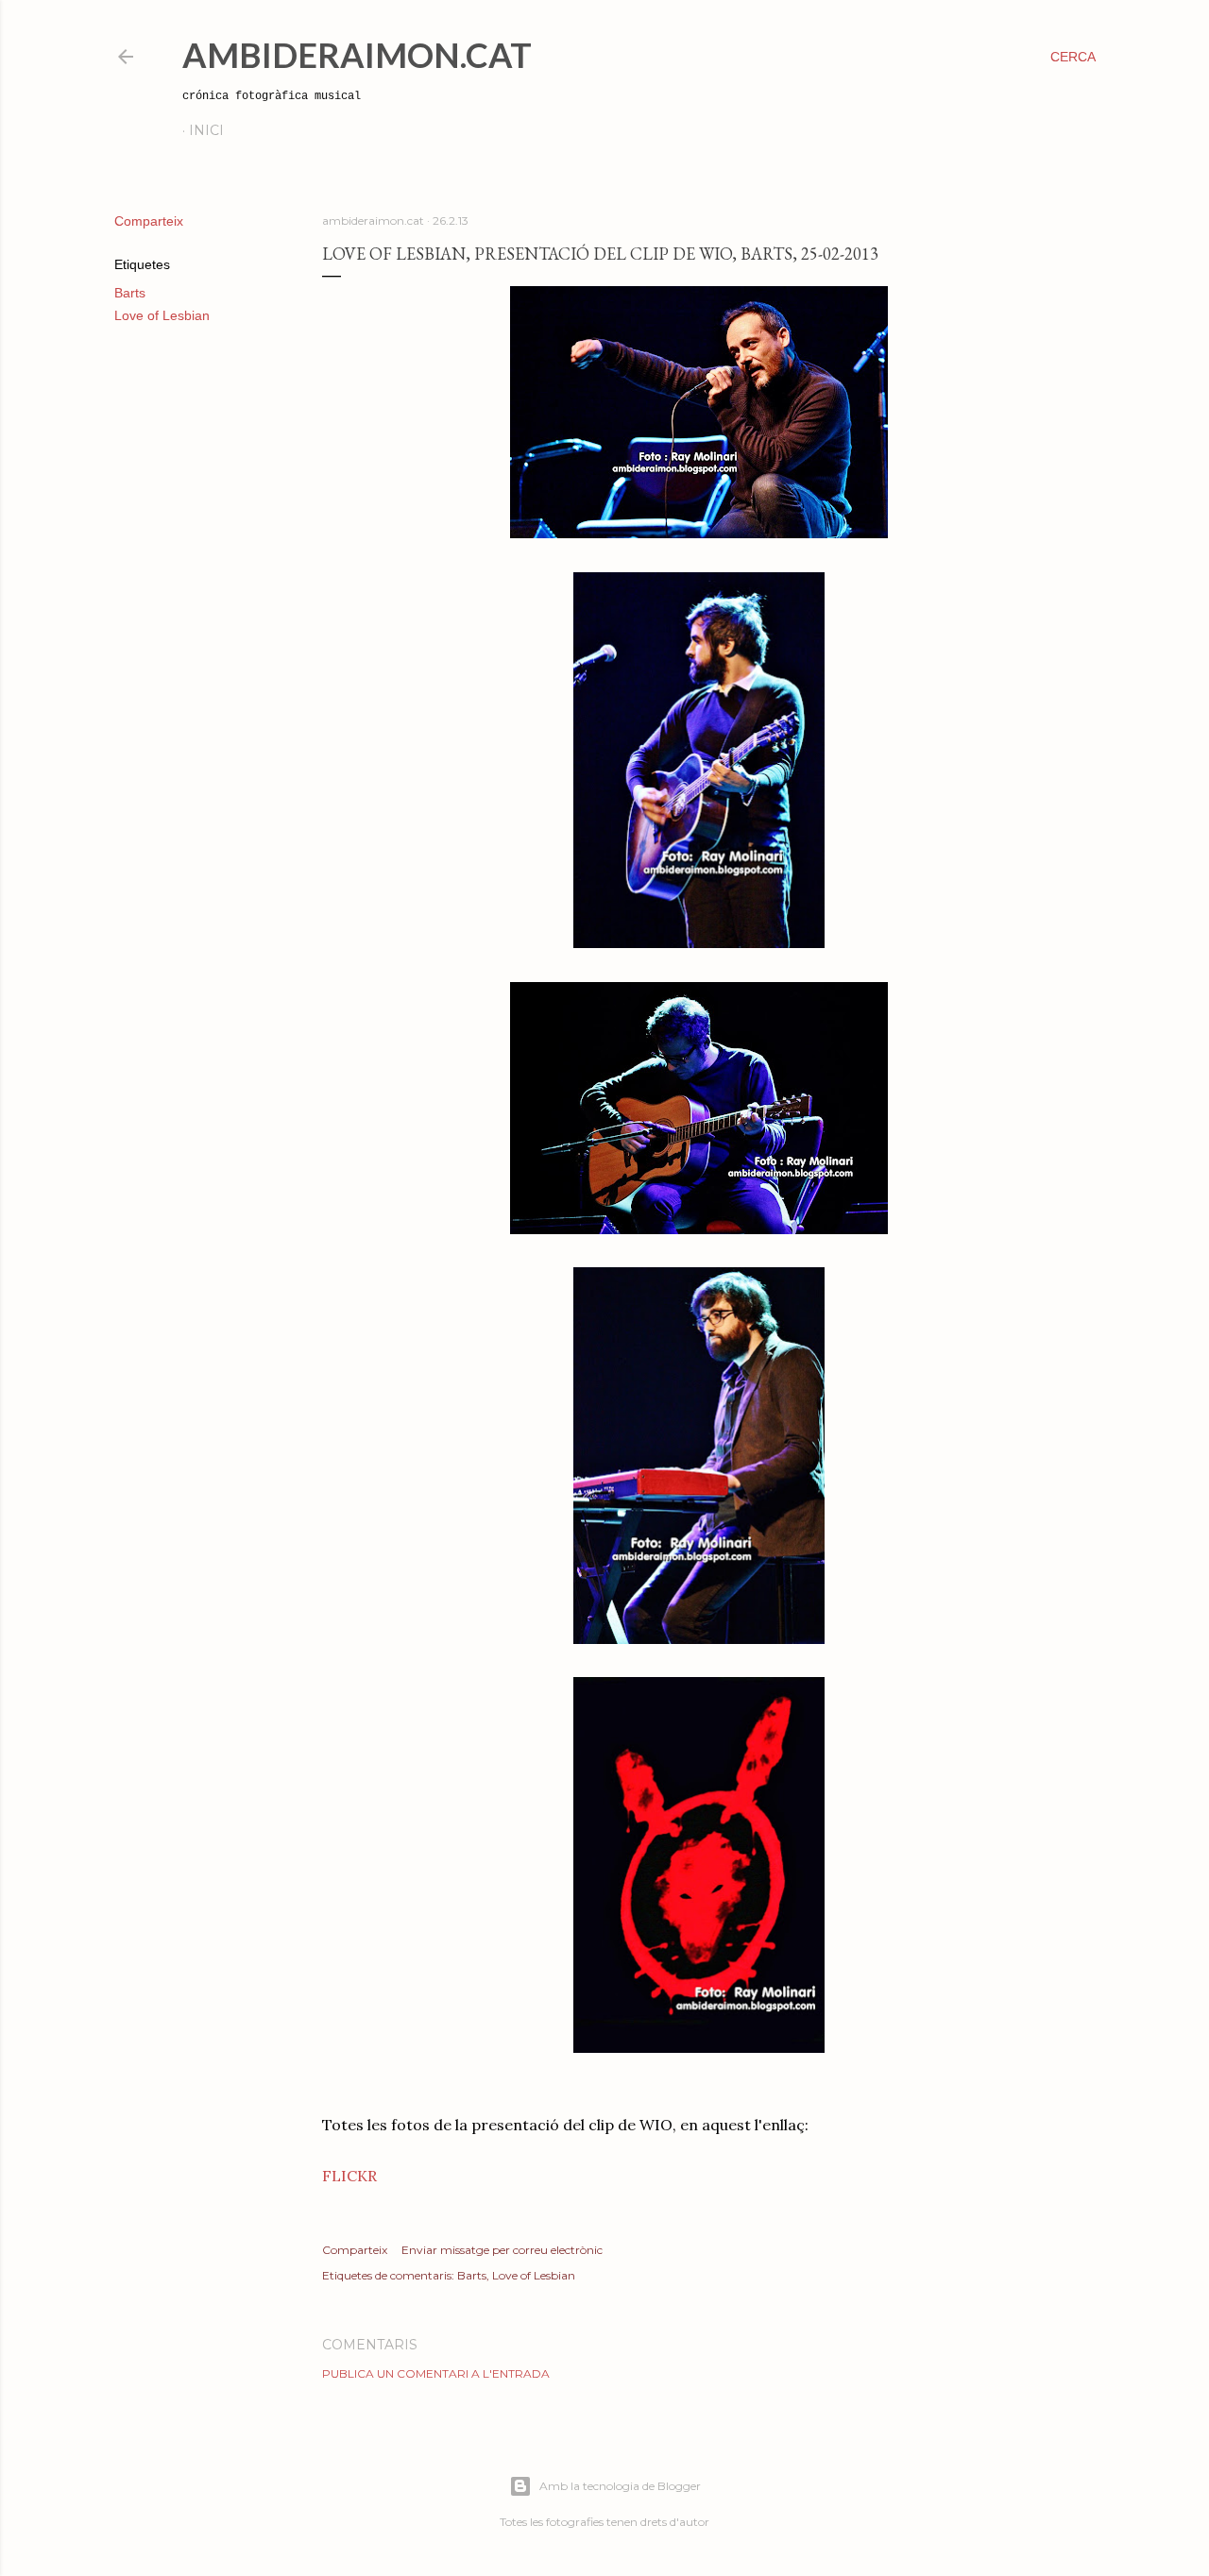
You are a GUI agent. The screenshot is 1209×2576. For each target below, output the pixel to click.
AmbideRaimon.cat (357, 55)
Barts (130, 293)
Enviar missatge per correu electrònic (502, 2250)
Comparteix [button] (149, 221)
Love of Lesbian (162, 315)
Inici (206, 130)
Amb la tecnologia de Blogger (620, 2486)
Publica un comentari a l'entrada (436, 2373)
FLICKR (349, 2176)
